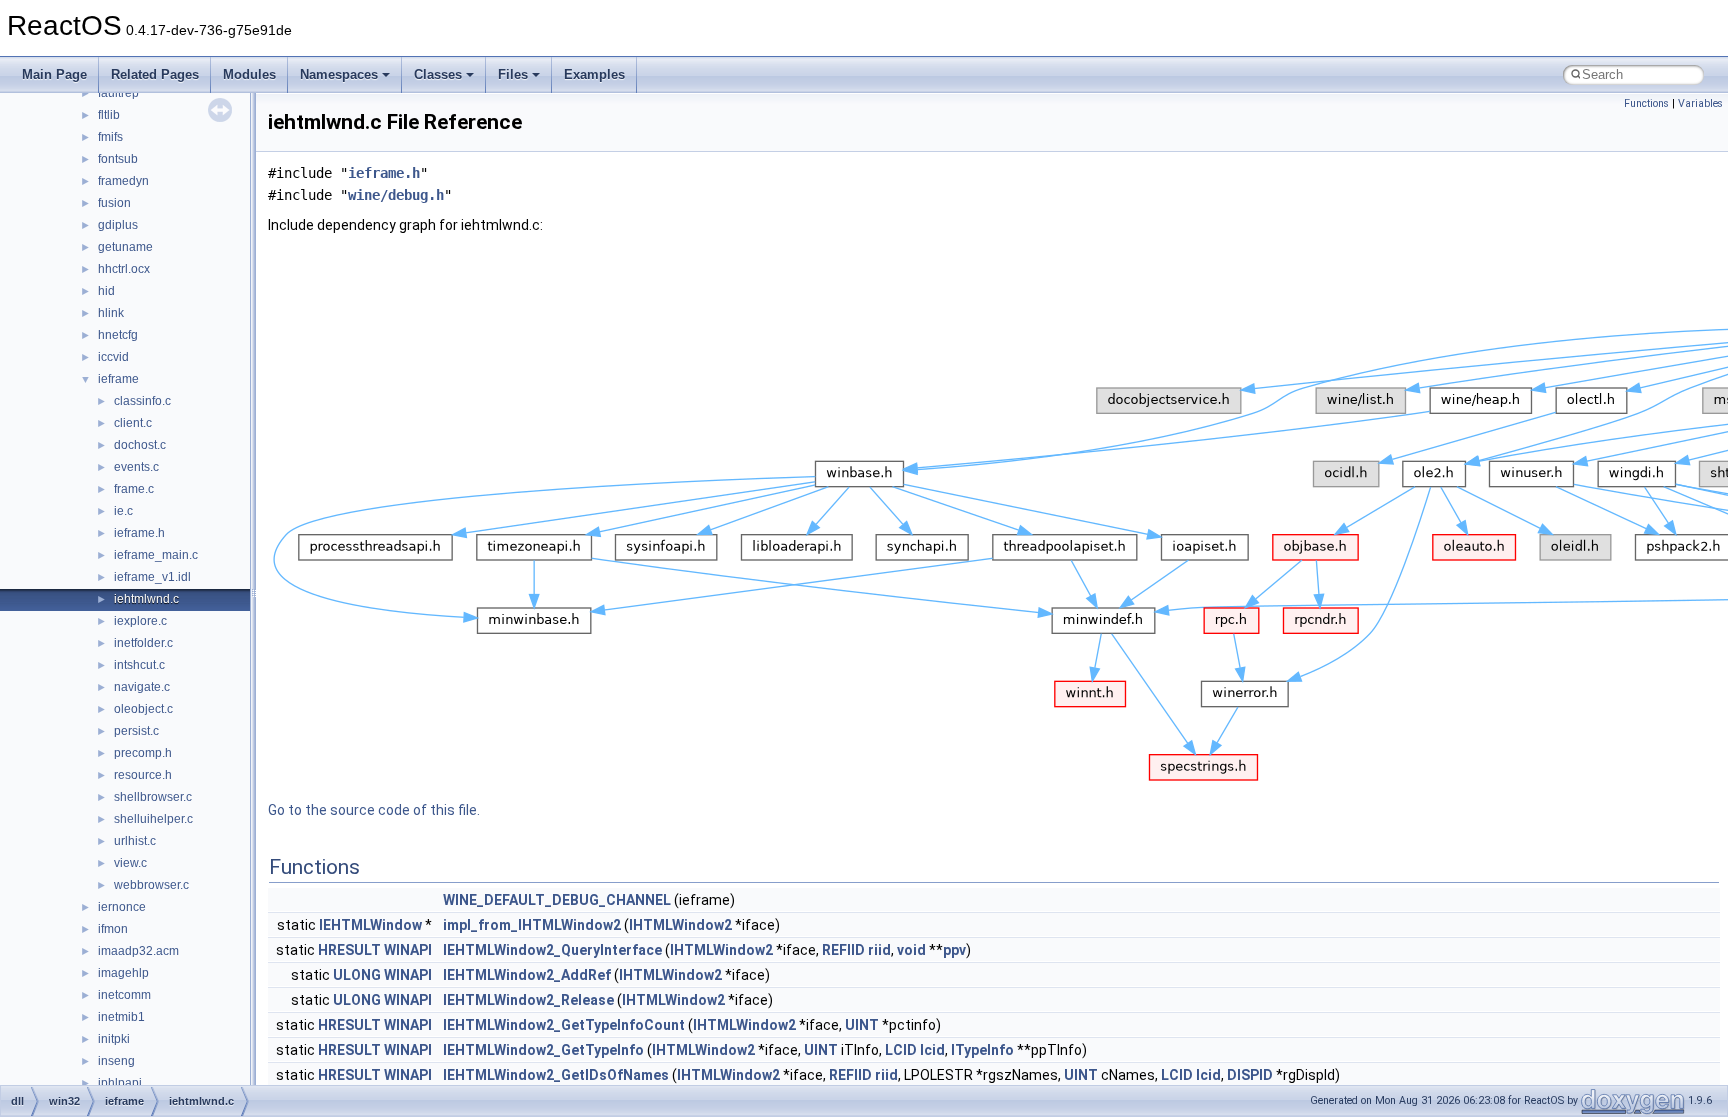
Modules (249, 74)
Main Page (54, 74)
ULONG (357, 975)
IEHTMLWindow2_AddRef (527, 975)
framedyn (123, 181)
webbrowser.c (151, 885)
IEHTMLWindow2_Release (528, 1000)
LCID (901, 1050)
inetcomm (124, 995)
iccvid (113, 357)
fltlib (109, 115)
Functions (1646, 103)
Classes (438, 74)
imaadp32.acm (138, 951)
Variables (1700, 103)
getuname (125, 247)
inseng (116, 1061)
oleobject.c (143, 709)
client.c (133, 423)
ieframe (118, 379)
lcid (932, 1050)
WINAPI (408, 950)
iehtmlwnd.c (146, 599)
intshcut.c (139, 665)
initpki (114, 1039)
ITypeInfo (982, 1050)
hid (106, 291)
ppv (954, 950)
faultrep (118, 93)
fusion (114, 203)
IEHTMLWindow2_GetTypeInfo (543, 1050)
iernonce (122, 907)
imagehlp (123, 973)
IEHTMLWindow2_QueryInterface (552, 950)
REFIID (843, 950)
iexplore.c (140, 621)
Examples (594, 74)
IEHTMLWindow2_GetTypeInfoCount (564, 1025)
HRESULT (349, 950)
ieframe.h (139, 533)
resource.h (143, 775)
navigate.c (142, 687)
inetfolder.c (143, 643)
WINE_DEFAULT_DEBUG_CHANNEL (557, 900)
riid (879, 950)
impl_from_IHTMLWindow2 (532, 925)
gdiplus (118, 225)
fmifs (110, 137)
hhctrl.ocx (124, 269)
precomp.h (143, 753)
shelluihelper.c (153, 819)
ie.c (123, 511)
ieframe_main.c (156, 555)
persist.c (136, 731)
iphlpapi (120, 1083)
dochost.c (140, 445)
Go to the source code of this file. (374, 810)
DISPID (1250, 1075)
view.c (130, 863)
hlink (111, 313)
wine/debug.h (396, 195)
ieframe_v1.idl (152, 577)
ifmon (113, 929)
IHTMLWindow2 (680, 925)
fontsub (118, 159)
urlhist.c (135, 841)
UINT (862, 1025)
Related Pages (155, 74)
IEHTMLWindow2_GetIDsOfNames (556, 1075)
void (911, 950)
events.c (136, 467)
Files (513, 74)
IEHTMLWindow (370, 925)
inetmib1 (121, 1017)
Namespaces (339, 74)
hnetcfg (118, 335)
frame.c (134, 489)
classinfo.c (142, 401)
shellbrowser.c (153, 797)
